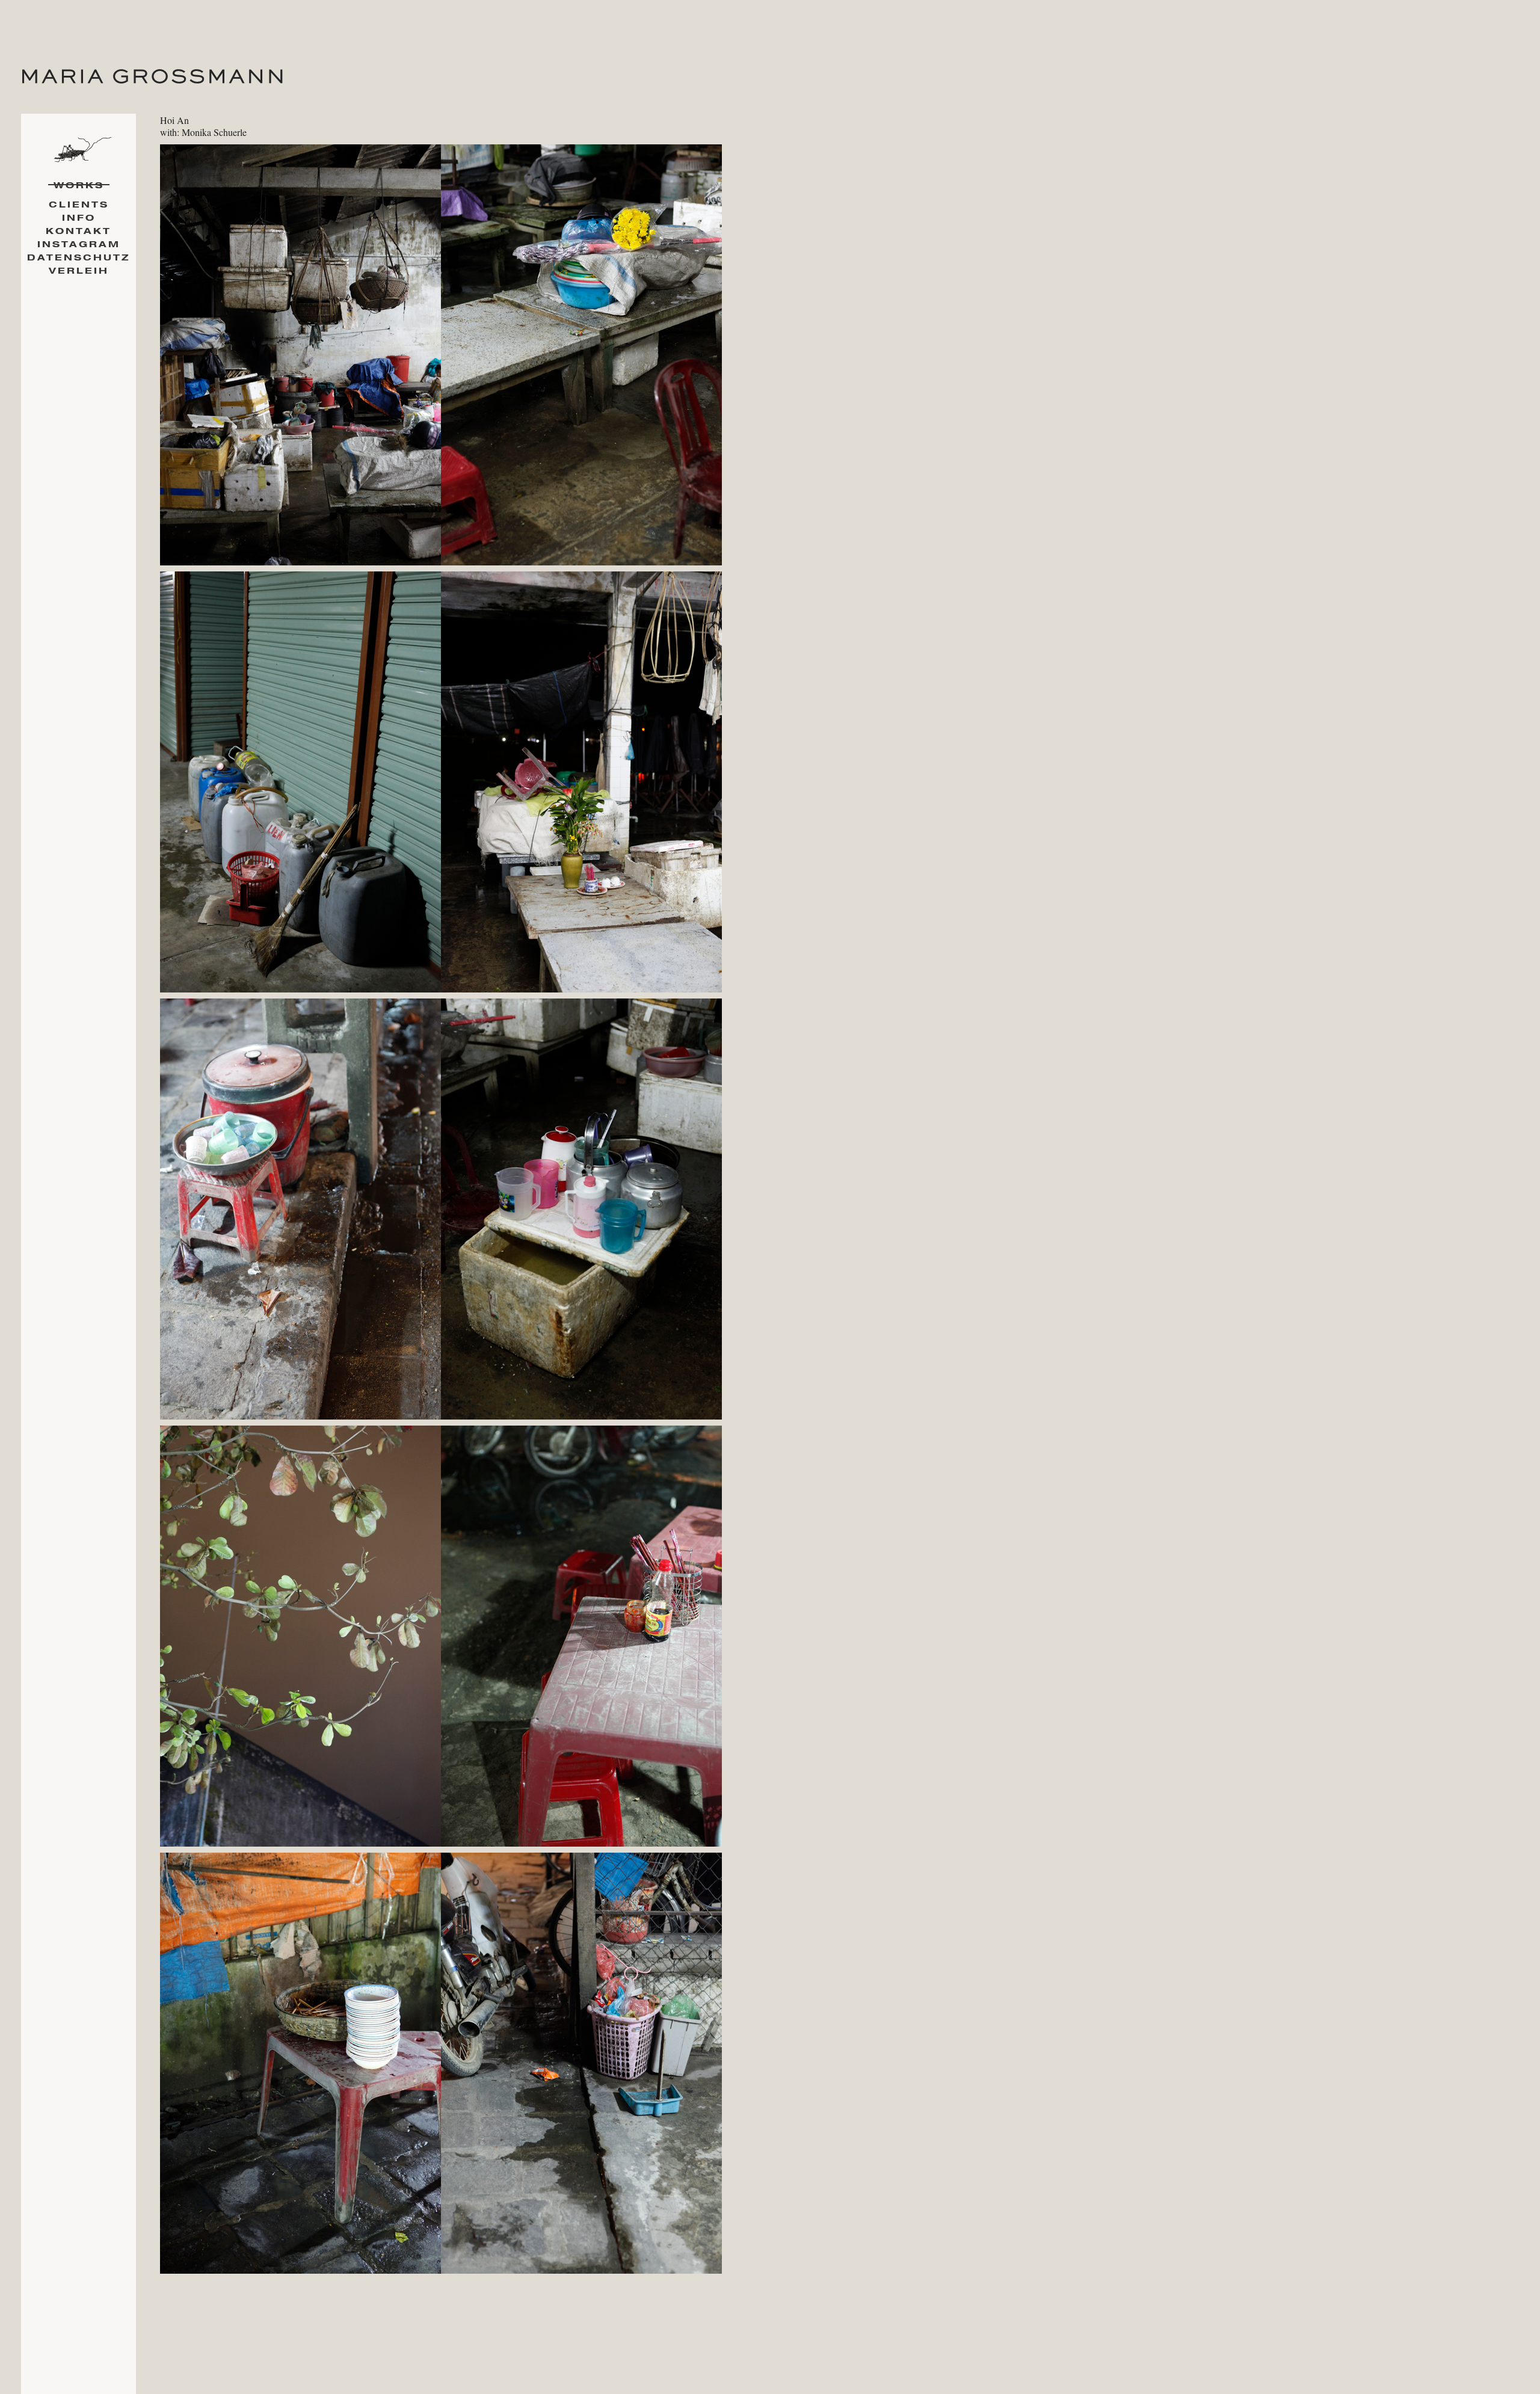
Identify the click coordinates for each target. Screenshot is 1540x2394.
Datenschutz (79, 258)
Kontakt (79, 231)
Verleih (79, 271)
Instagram (79, 245)
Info (79, 218)
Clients (79, 205)
